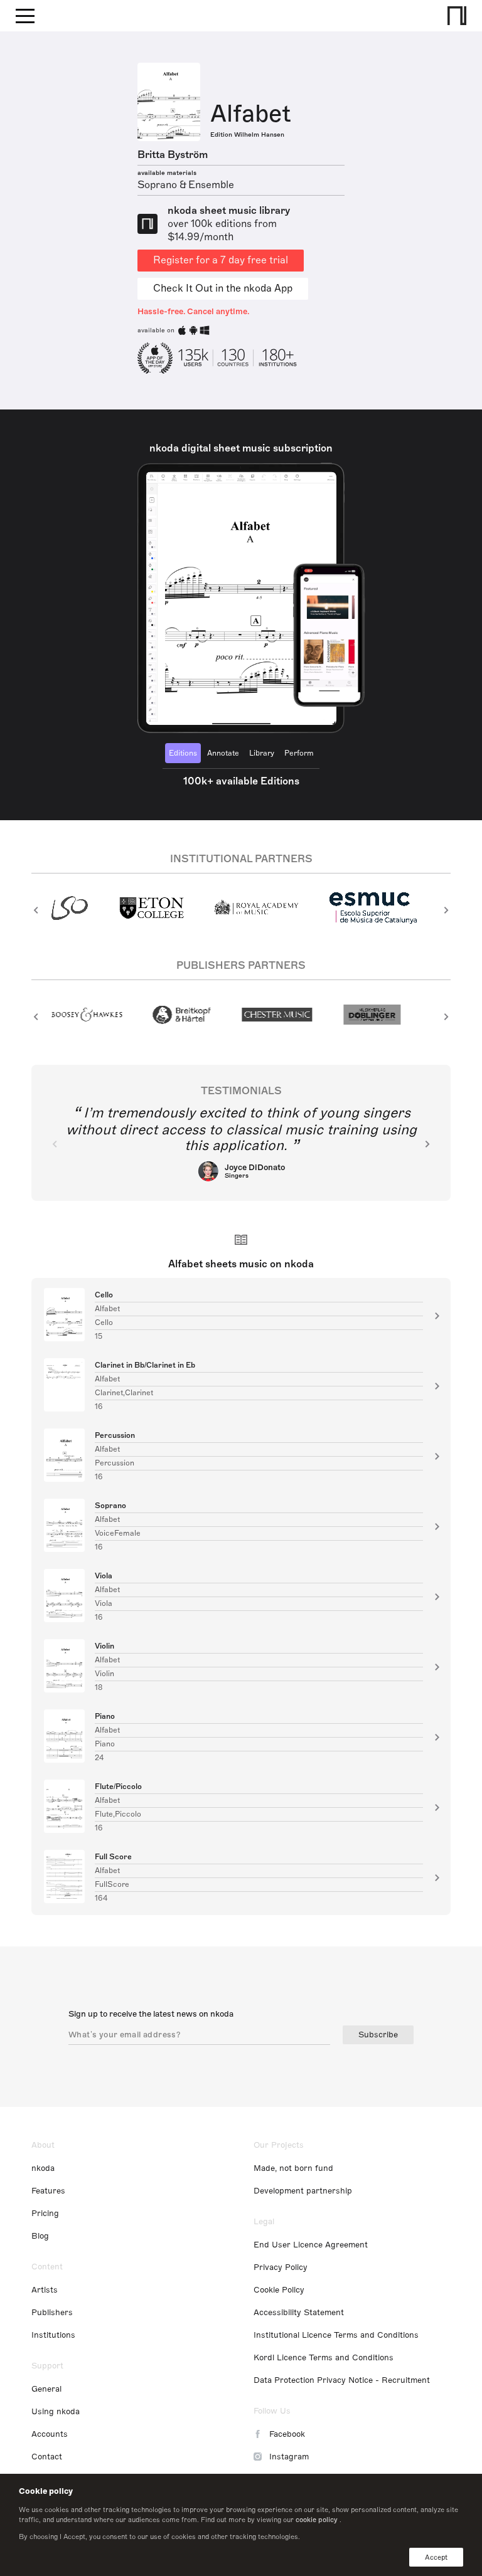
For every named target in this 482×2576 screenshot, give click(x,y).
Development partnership (303, 2191)
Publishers (52, 2313)
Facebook (287, 2434)
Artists (45, 2290)
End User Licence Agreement (311, 2245)
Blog (40, 2236)
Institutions (53, 2335)
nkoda (43, 2168)
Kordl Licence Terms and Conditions (324, 2358)
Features (48, 2191)
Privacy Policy (281, 2267)
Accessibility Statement (299, 2313)
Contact (47, 2457)
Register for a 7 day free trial (221, 260)
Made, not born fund (293, 2168)
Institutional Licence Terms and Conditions (336, 2335)
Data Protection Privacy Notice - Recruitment (342, 2380)
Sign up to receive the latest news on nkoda (151, 2014)
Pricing (45, 2214)
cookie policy (317, 2520)
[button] (36, 910)
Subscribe (378, 2035)
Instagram (289, 2457)
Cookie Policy (279, 2290)
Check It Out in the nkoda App (223, 288)
